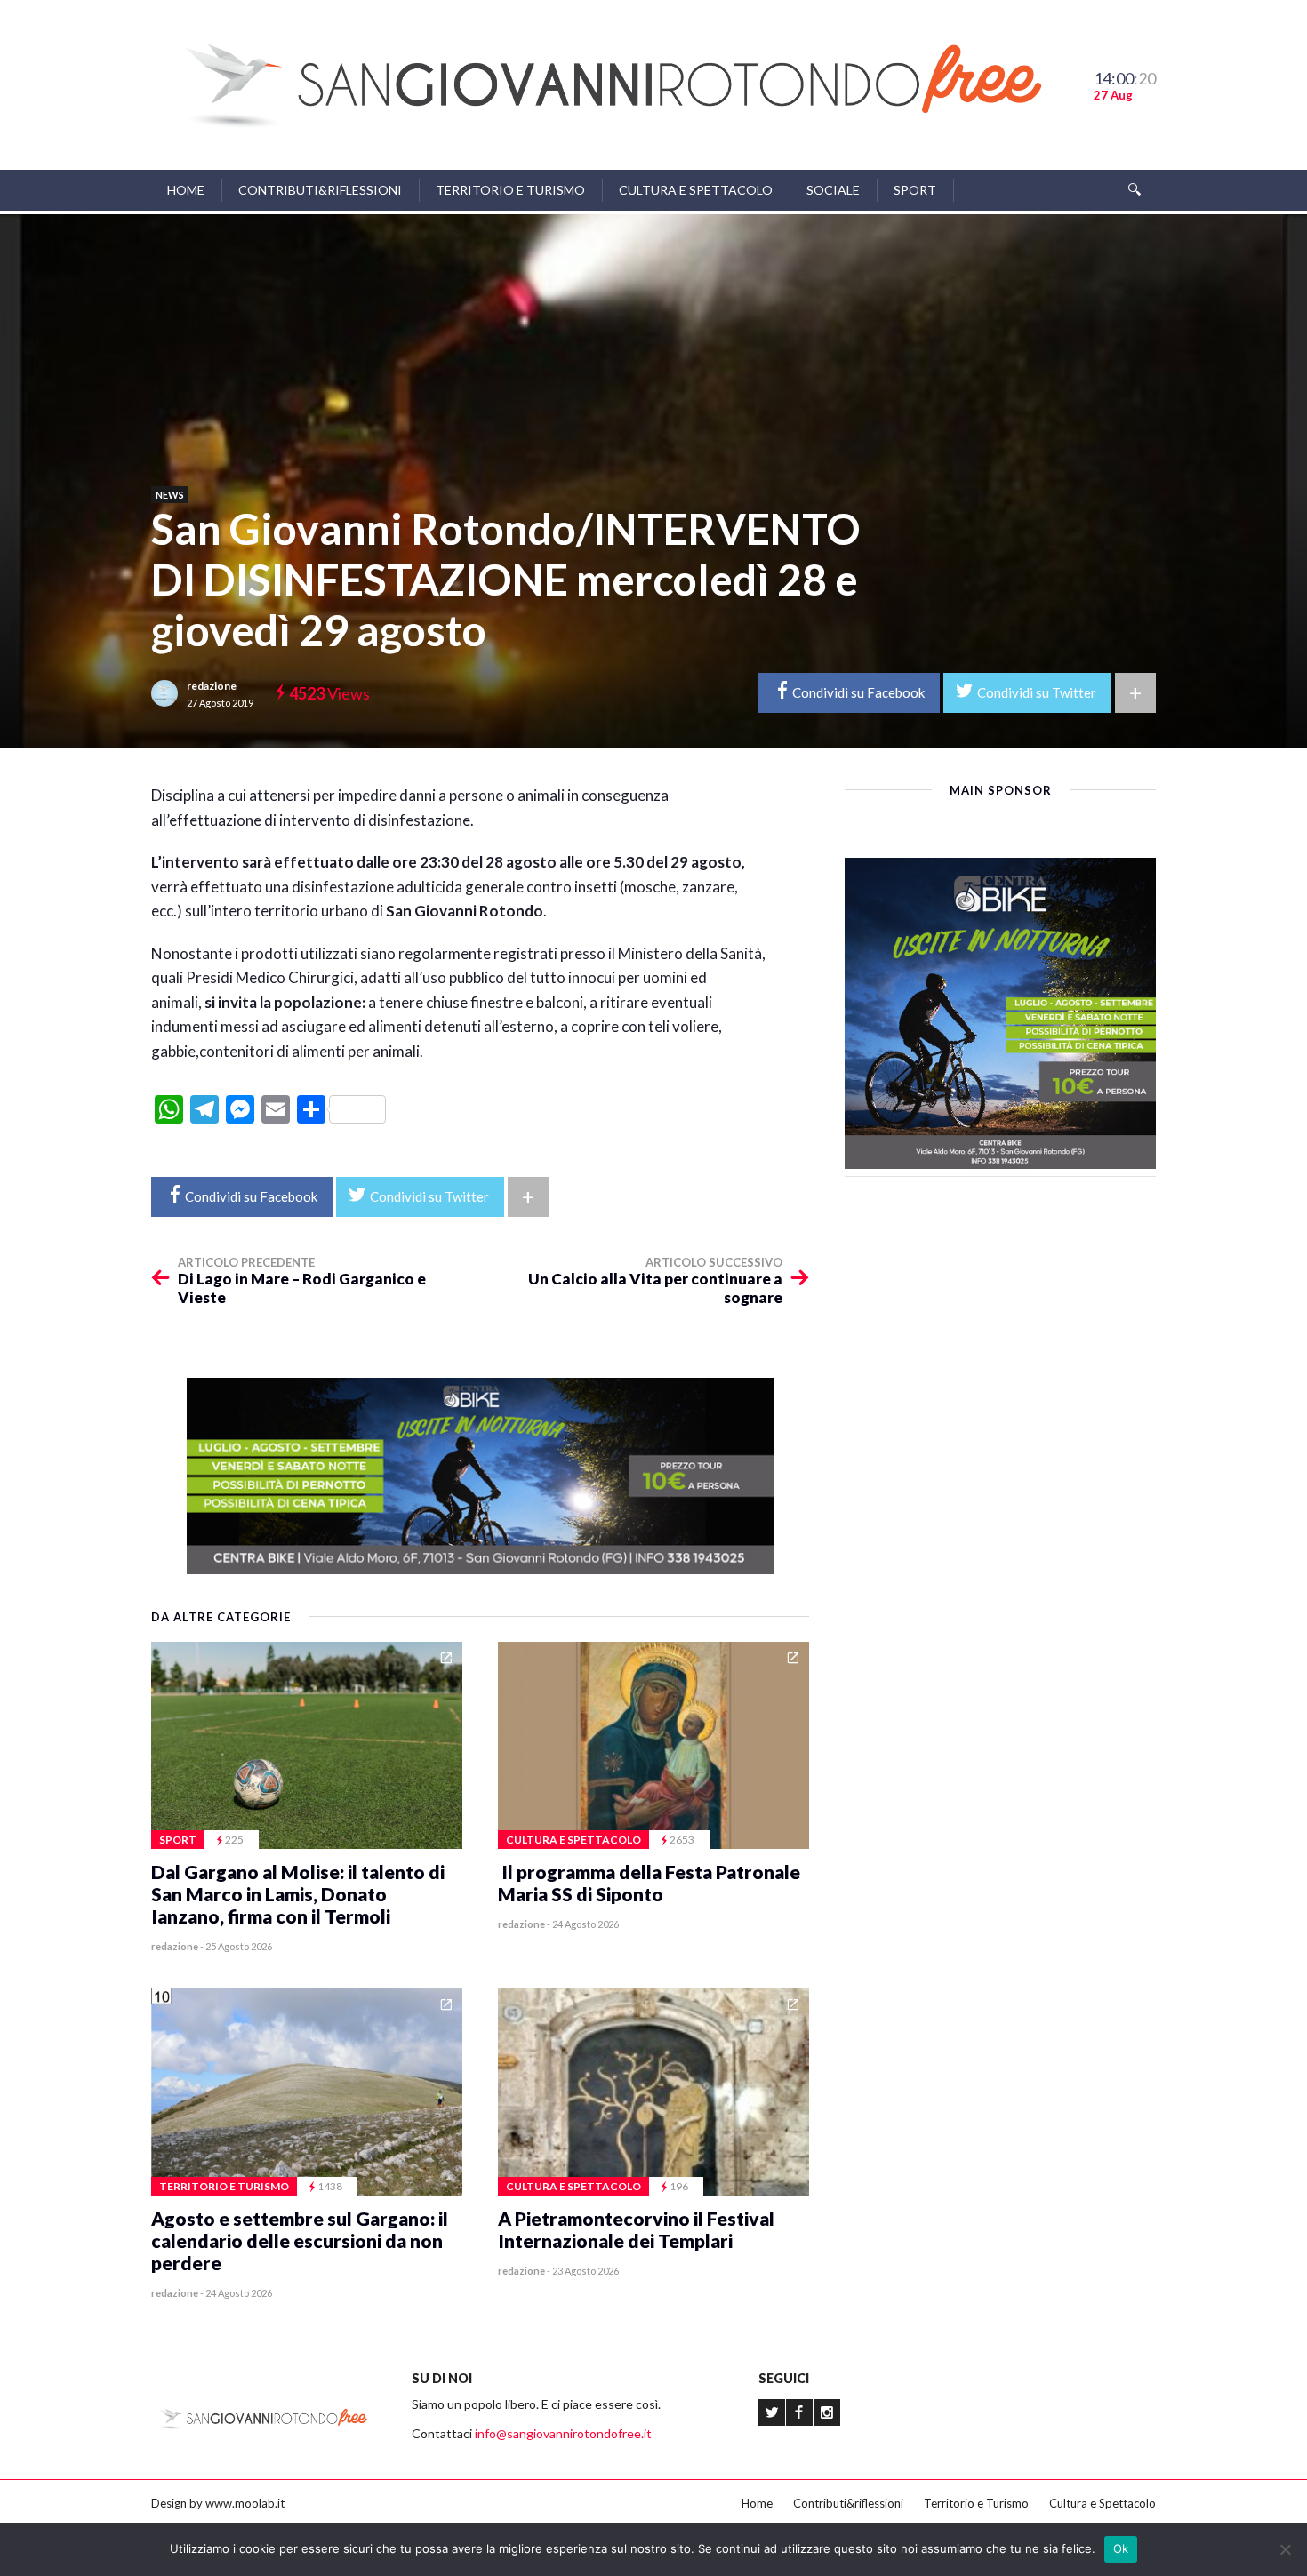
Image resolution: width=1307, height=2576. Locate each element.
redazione (212, 686)
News (170, 495)
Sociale (833, 190)
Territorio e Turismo (510, 190)
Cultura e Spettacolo (696, 190)
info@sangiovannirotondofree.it (563, 2433)
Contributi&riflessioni (320, 190)
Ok (1121, 2548)
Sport (915, 190)
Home (186, 190)
